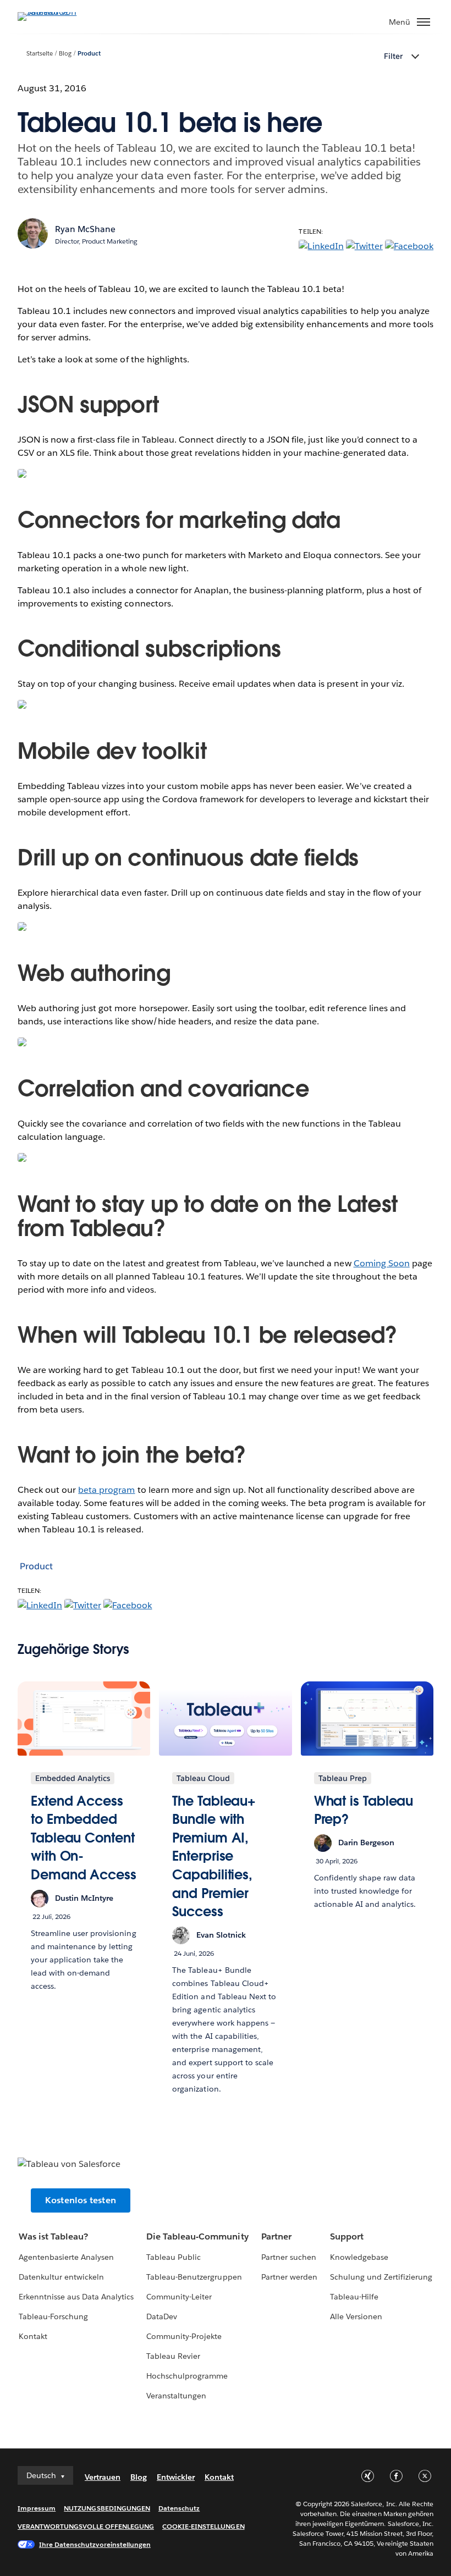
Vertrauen (103, 2477)
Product (89, 54)
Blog (65, 54)
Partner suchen (289, 2257)
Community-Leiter (179, 2297)
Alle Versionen (356, 2316)
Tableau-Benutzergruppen (194, 2277)
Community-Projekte (184, 2336)
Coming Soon (382, 1263)
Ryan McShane (85, 229)
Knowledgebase (359, 2257)
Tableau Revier (173, 2356)
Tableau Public (174, 2257)
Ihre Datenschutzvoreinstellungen (95, 2544)
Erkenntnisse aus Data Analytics (76, 2297)
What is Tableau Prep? (364, 1810)
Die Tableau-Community (197, 2236)
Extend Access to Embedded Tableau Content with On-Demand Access (84, 1838)
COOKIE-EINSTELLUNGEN (204, 2526)
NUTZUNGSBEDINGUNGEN (107, 2508)
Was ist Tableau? (53, 2236)
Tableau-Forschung (53, 2316)
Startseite (40, 54)
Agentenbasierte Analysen (66, 2257)
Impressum (37, 2508)
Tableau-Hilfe (354, 2297)
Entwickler (176, 2477)
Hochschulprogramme (187, 2376)
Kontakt (33, 2336)
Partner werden (289, 2277)
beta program (106, 1490)
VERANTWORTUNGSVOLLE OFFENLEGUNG (86, 2526)
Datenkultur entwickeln (61, 2277)
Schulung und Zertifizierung (381, 2277)
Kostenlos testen (81, 2200)
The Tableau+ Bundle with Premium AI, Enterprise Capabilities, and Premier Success (214, 1857)
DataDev (162, 2316)
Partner (276, 2236)
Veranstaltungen (176, 2396)
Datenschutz (179, 2508)
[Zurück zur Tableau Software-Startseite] (56, 12)
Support (347, 2236)
